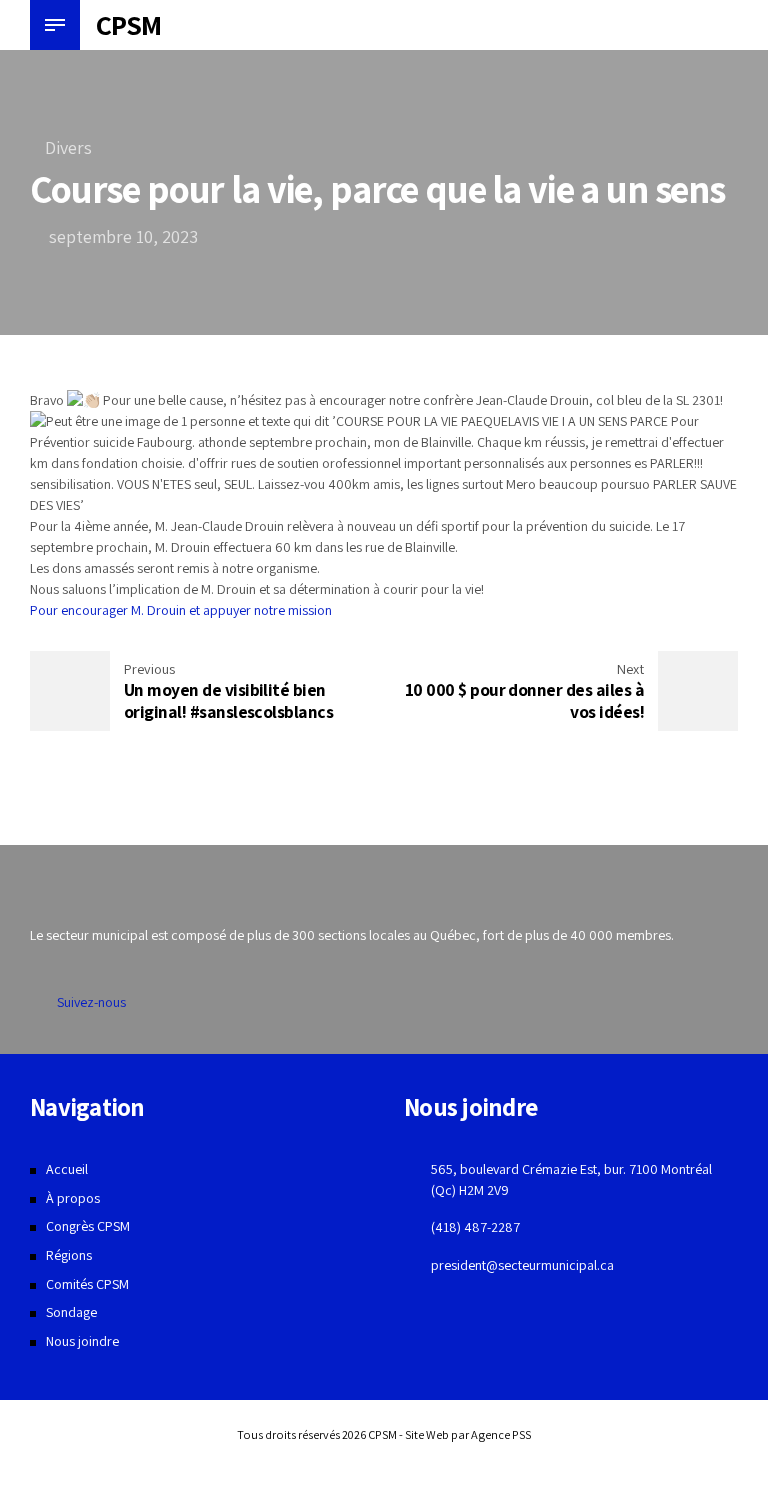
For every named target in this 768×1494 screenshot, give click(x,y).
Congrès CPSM (88, 1226)
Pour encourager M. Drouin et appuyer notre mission (182, 610)
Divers (68, 147)
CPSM (129, 24)
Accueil (67, 1169)
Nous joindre (82, 1341)
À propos (73, 1198)
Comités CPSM (87, 1284)
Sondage (71, 1312)
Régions (69, 1255)
